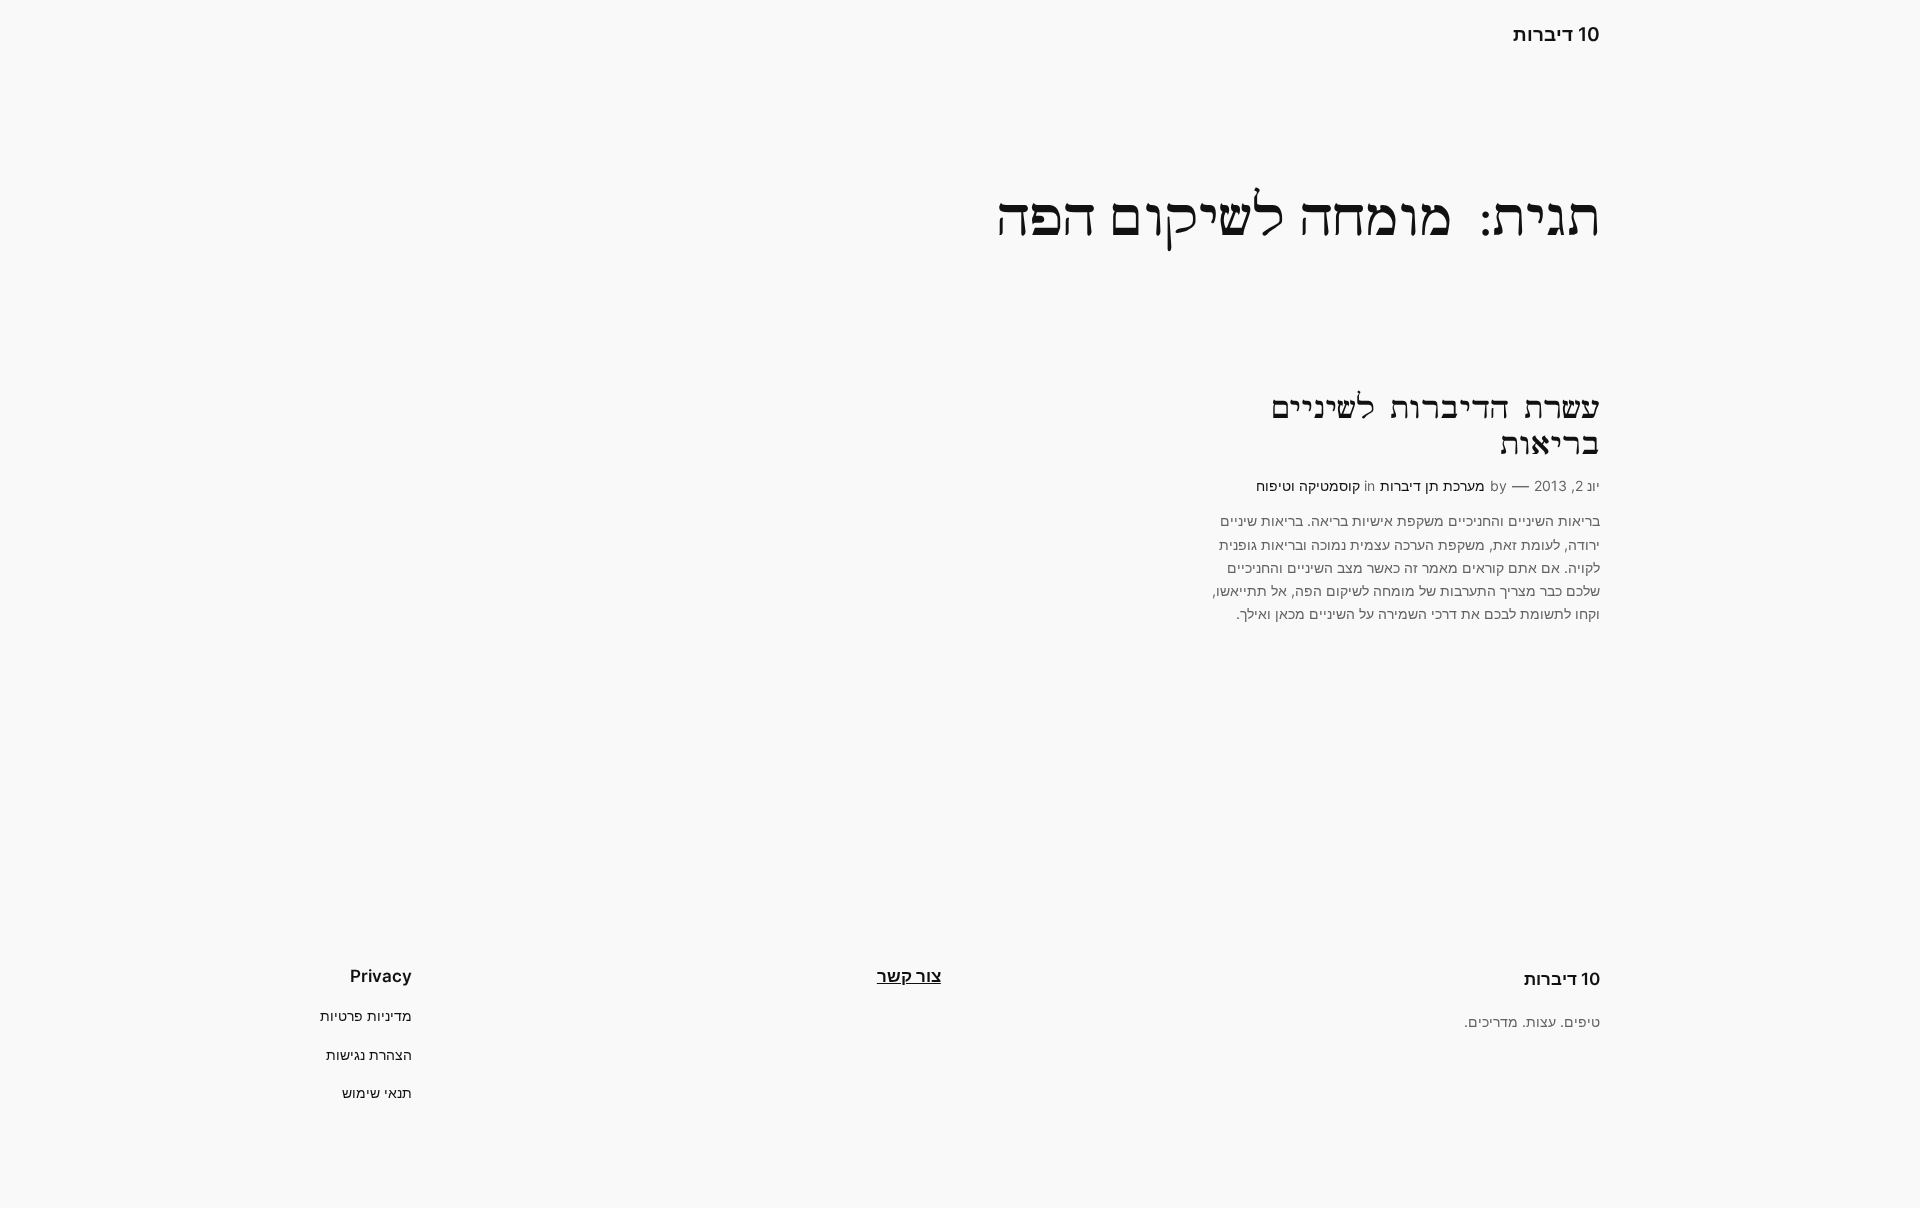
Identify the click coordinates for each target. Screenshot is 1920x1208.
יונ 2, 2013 (1567, 485)
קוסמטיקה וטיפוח (1308, 485)
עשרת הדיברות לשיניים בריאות (1435, 427)
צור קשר (909, 976)
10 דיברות (1556, 34)
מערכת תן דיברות (1432, 485)
